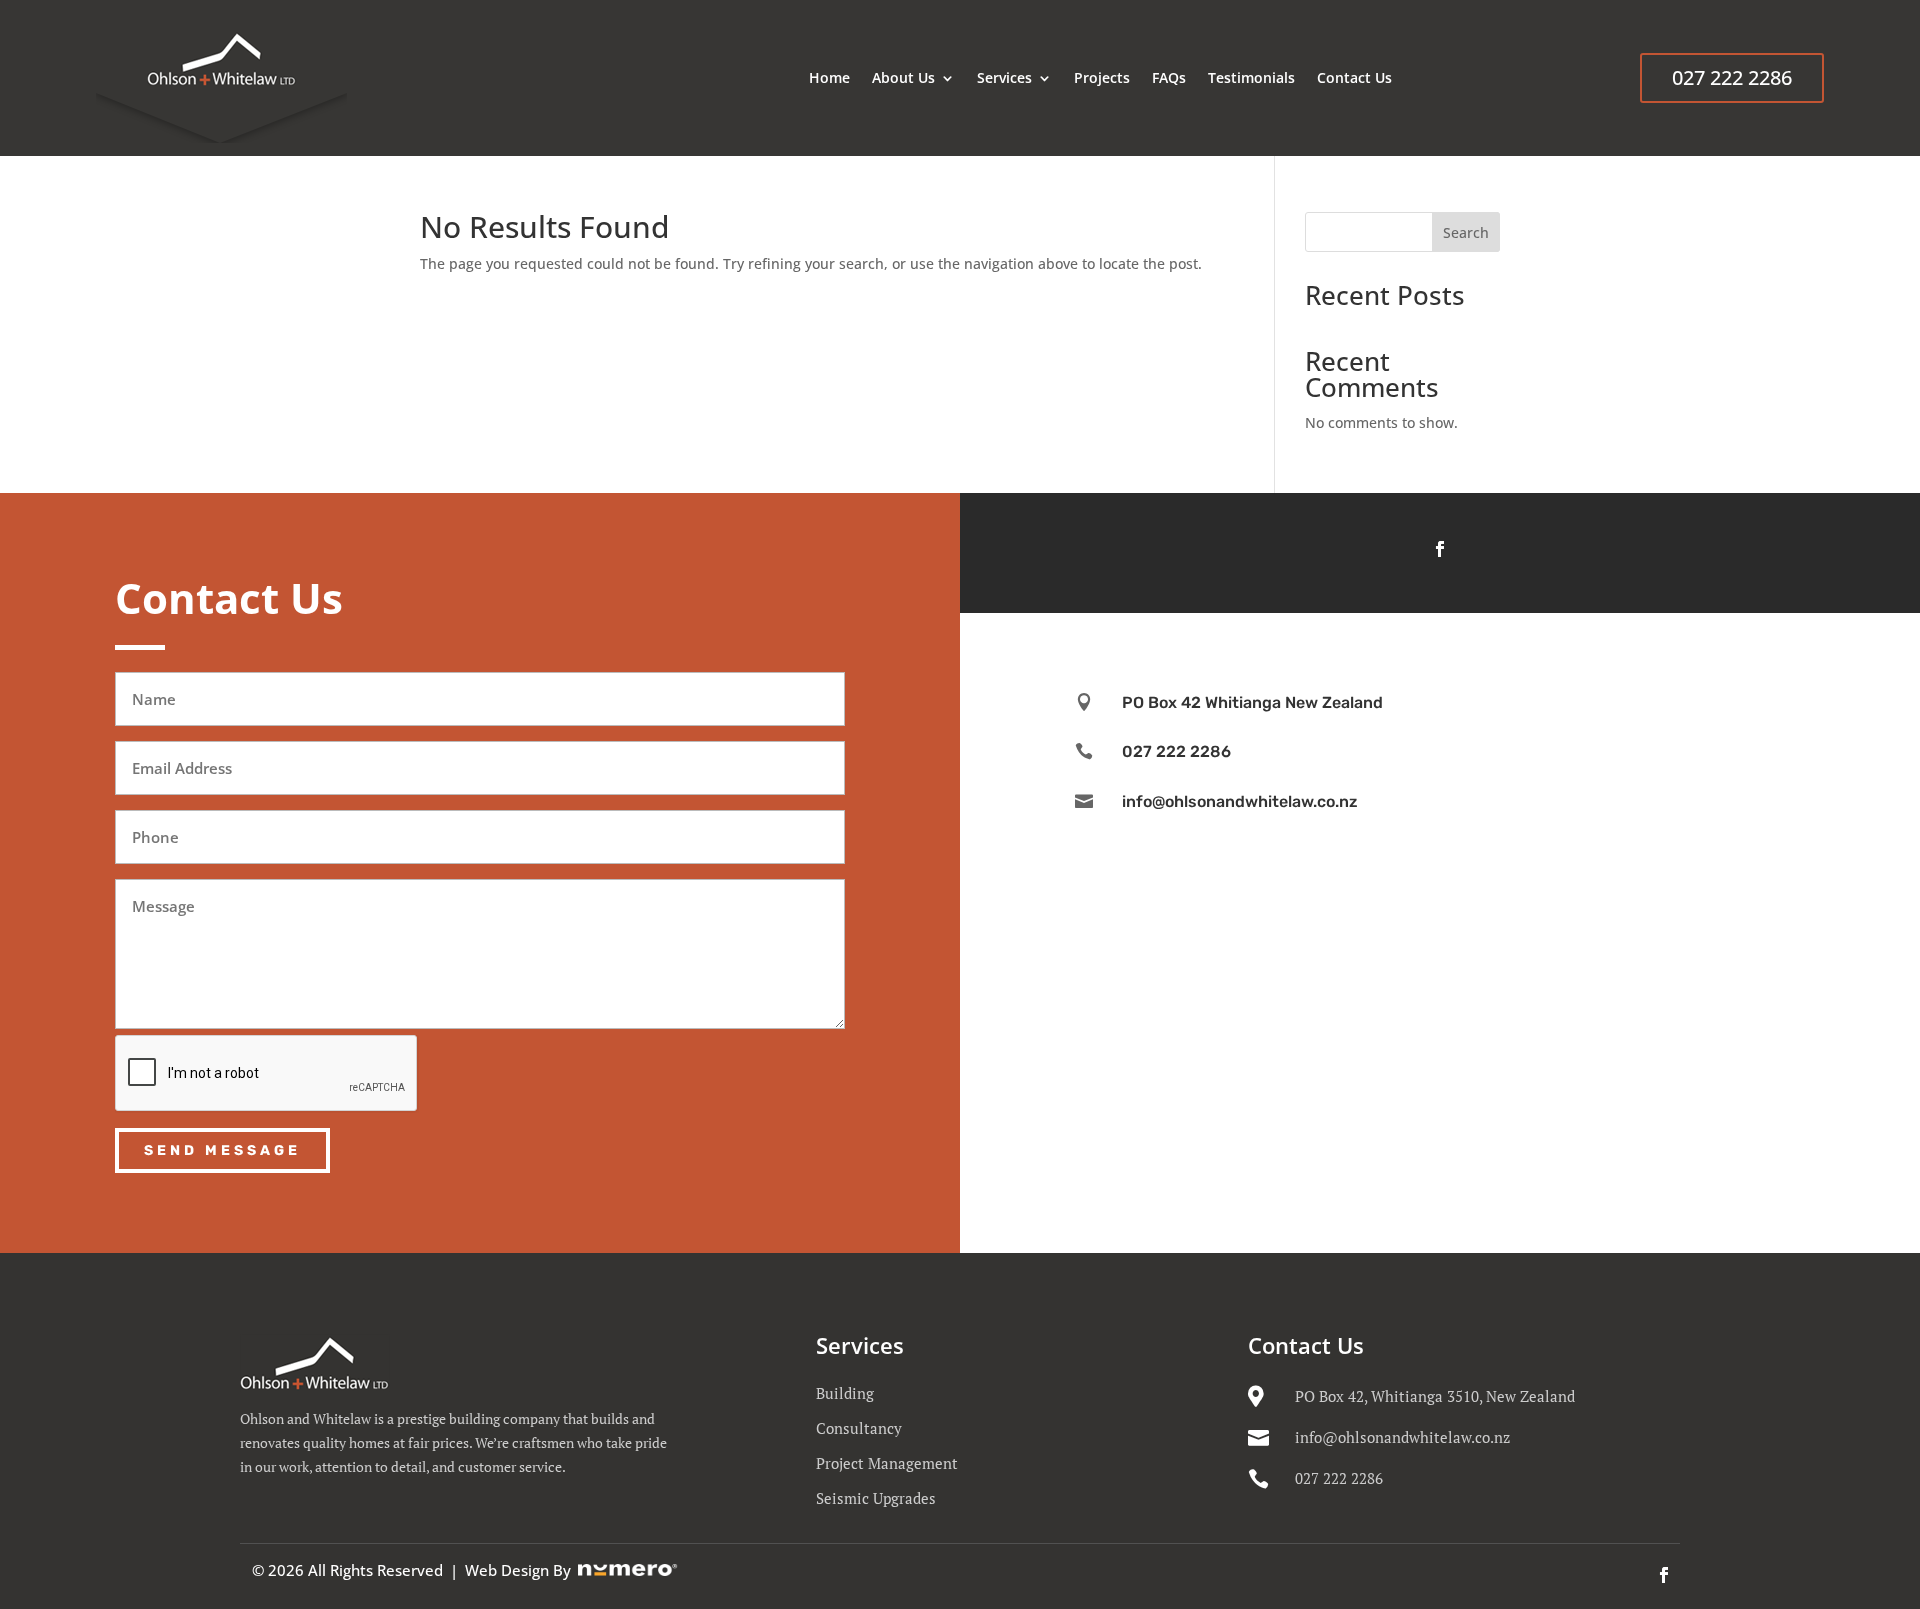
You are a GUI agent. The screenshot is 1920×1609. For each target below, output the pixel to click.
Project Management (887, 1463)
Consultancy (859, 1428)
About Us (903, 77)
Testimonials (1251, 77)
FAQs (1169, 77)
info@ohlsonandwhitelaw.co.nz (1402, 1437)
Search (1466, 232)
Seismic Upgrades (876, 1498)
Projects (1102, 77)
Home (829, 77)
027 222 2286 (1732, 77)
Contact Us (1354, 77)
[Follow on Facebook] (1440, 549)
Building (845, 1393)
